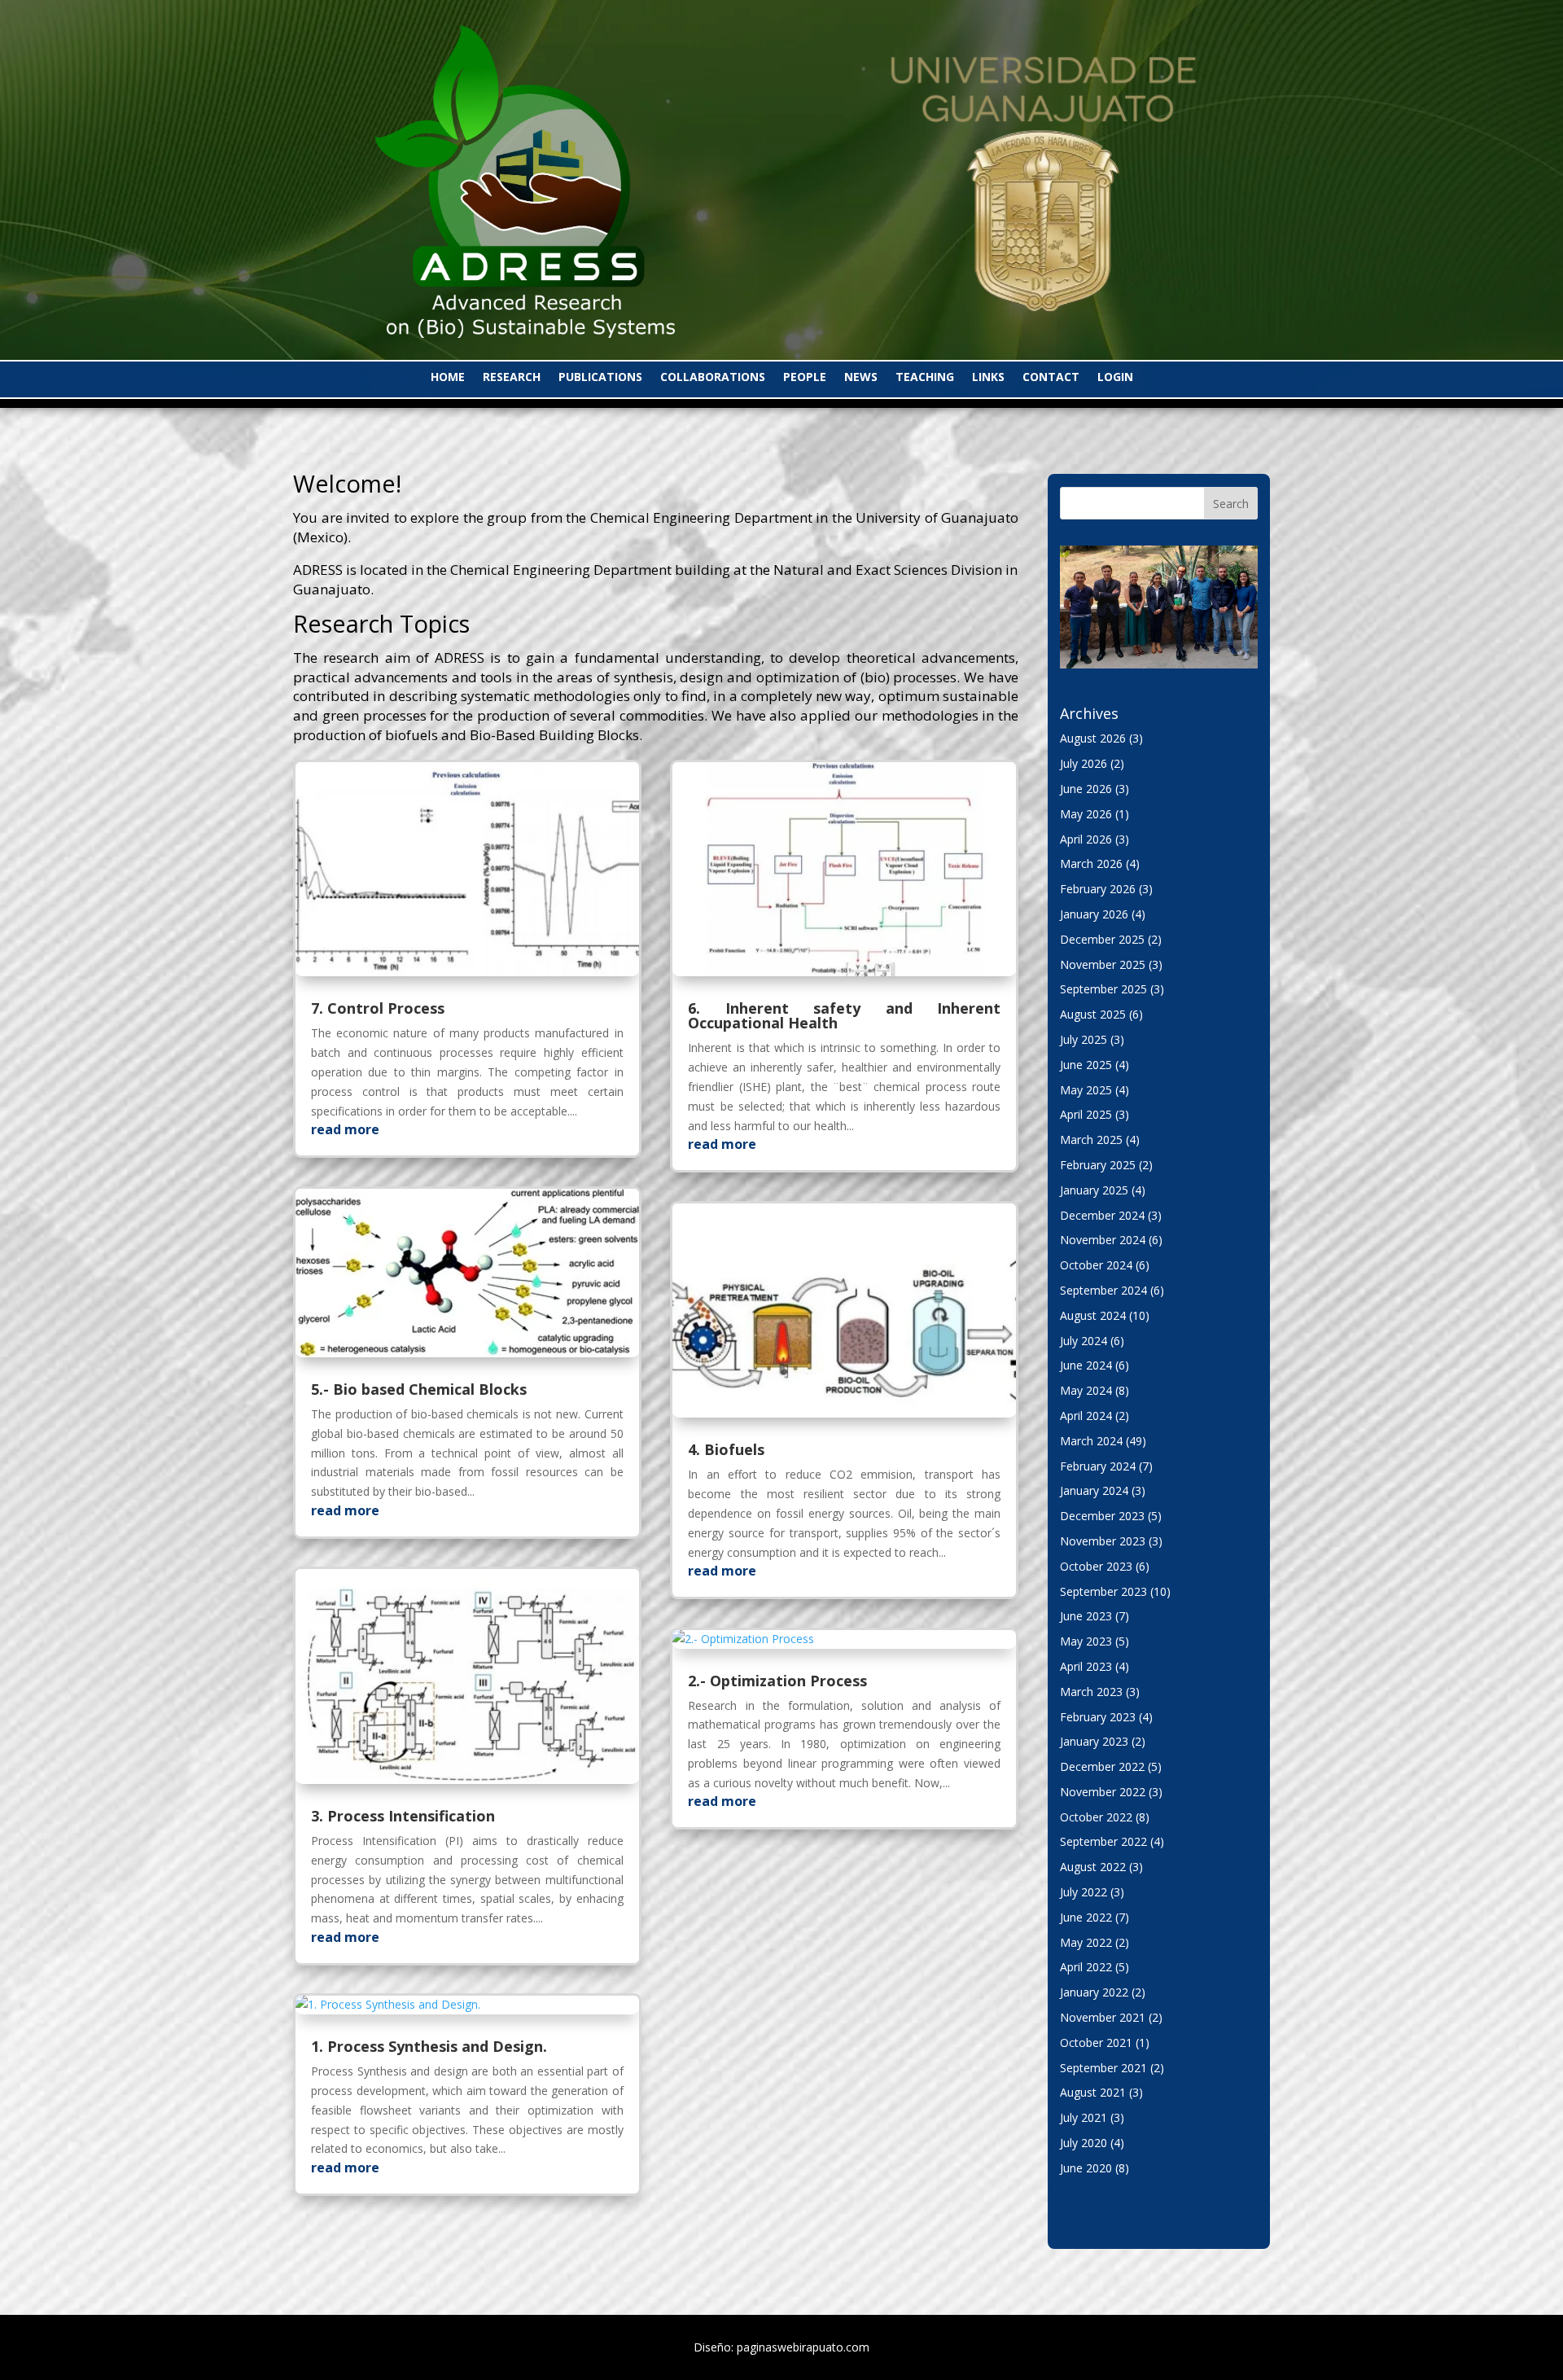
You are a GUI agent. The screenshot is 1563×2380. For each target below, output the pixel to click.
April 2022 (1086, 1967)
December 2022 (1102, 1766)
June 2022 (1086, 1917)
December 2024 (1102, 1215)
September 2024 (1103, 1290)
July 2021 (1084, 2117)
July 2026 (1084, 763)
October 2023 (1096, 1566)
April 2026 (1086, 839)
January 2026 (1094, 914)
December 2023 (1102, 1516)
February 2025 (1098, 1165)
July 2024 (1084, 1341)
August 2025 (1093, 1014)
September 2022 (1103, 1841)
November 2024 (1103, 1240)
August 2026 (1093, 738)
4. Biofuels (726, 1449)
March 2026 (1091, 863)
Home (448, 378)
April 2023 (1086, 1666)
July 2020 (1084, 2143)
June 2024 (1086, 1365)
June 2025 (1086, 1065)
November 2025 (1103, 964)
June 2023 (1086, 1616)
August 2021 (1093, 2092)
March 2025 (1091, 1140)
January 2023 (1094, 1741)
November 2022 (1103, 1792)
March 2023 (1091, 1692)
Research (512, 378)
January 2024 (1094, 1490)
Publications (600, 378)
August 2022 (1093, 1867)
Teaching (925, 378)
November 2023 (1103, 1541)
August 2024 (1093, 1315)
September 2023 (1103, 1591)
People (805, 378)
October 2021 (1096, 2043)
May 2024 (1086, 1390)
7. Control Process (378, 1008)
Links (988, 378)
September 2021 (1103, 2068)
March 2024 (1091, 1441)
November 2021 (1103, 2017)
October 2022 (1096, 1817)
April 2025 (1086, 1114)
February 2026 (1098, 889)
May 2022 (1086, 1942)
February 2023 (1098, 1717)
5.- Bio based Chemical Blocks (419, 1389)
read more (345, 1129)
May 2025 (1086, 1090)
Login (1115, 378)
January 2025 (1094, 1190)
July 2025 (1084, 1039)
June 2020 (1086, 2168)
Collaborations (713, 378)
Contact (1051, 378)
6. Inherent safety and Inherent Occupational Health (844, 1015)
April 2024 (1086, 1416)
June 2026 (1086, 789)
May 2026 (1086, 814)
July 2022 (1084, 1892)
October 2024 (1096, 1265)
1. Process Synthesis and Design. (429, 2046)
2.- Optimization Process (777, 1681)
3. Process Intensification (403, 1816)
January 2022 (1094, 1992)
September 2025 (1103, 989)
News (861, 378)
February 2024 (1098, 1466)
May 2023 (1086, 1641)
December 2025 (1102, 939)
